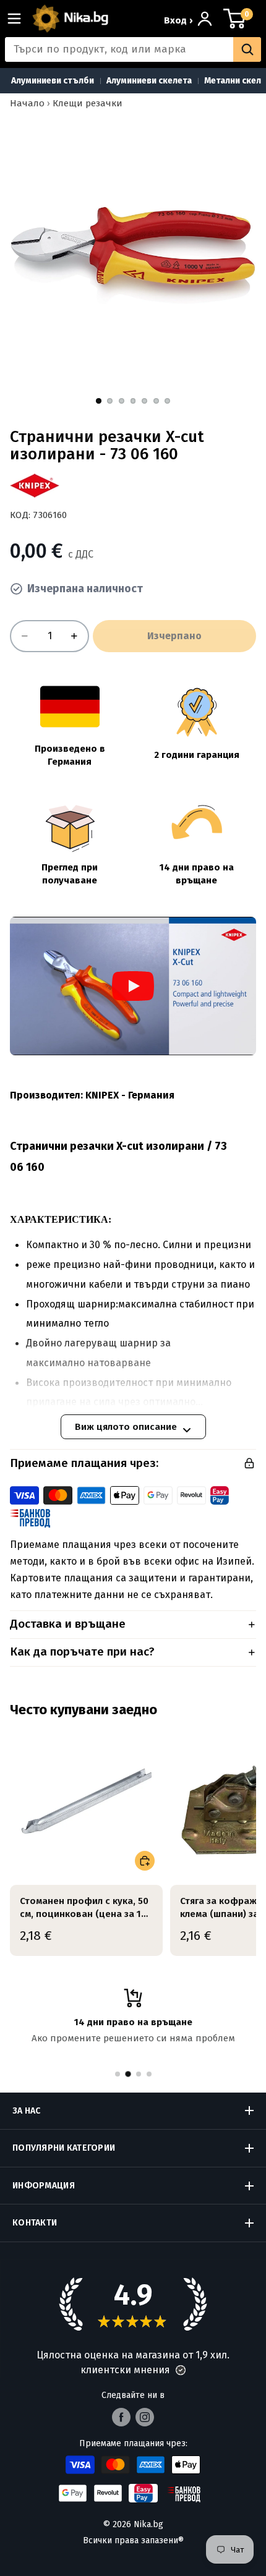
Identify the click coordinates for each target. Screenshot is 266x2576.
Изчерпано (174, 636)
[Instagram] (145, 2417)
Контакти (35, 2223)
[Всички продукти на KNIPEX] (35, 486)
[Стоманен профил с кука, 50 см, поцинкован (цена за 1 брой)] (86, 1802)
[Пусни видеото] (133, 986)
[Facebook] (121, 2417)
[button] (181, 2370)
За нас (27, 2111)
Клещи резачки (88, 103)
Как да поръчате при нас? (82, 1651)
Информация (44, 2186)
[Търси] (247, 49)
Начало (27, 103)
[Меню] (19, 19)
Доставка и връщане (68, 1624)
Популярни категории (64, 2148)
